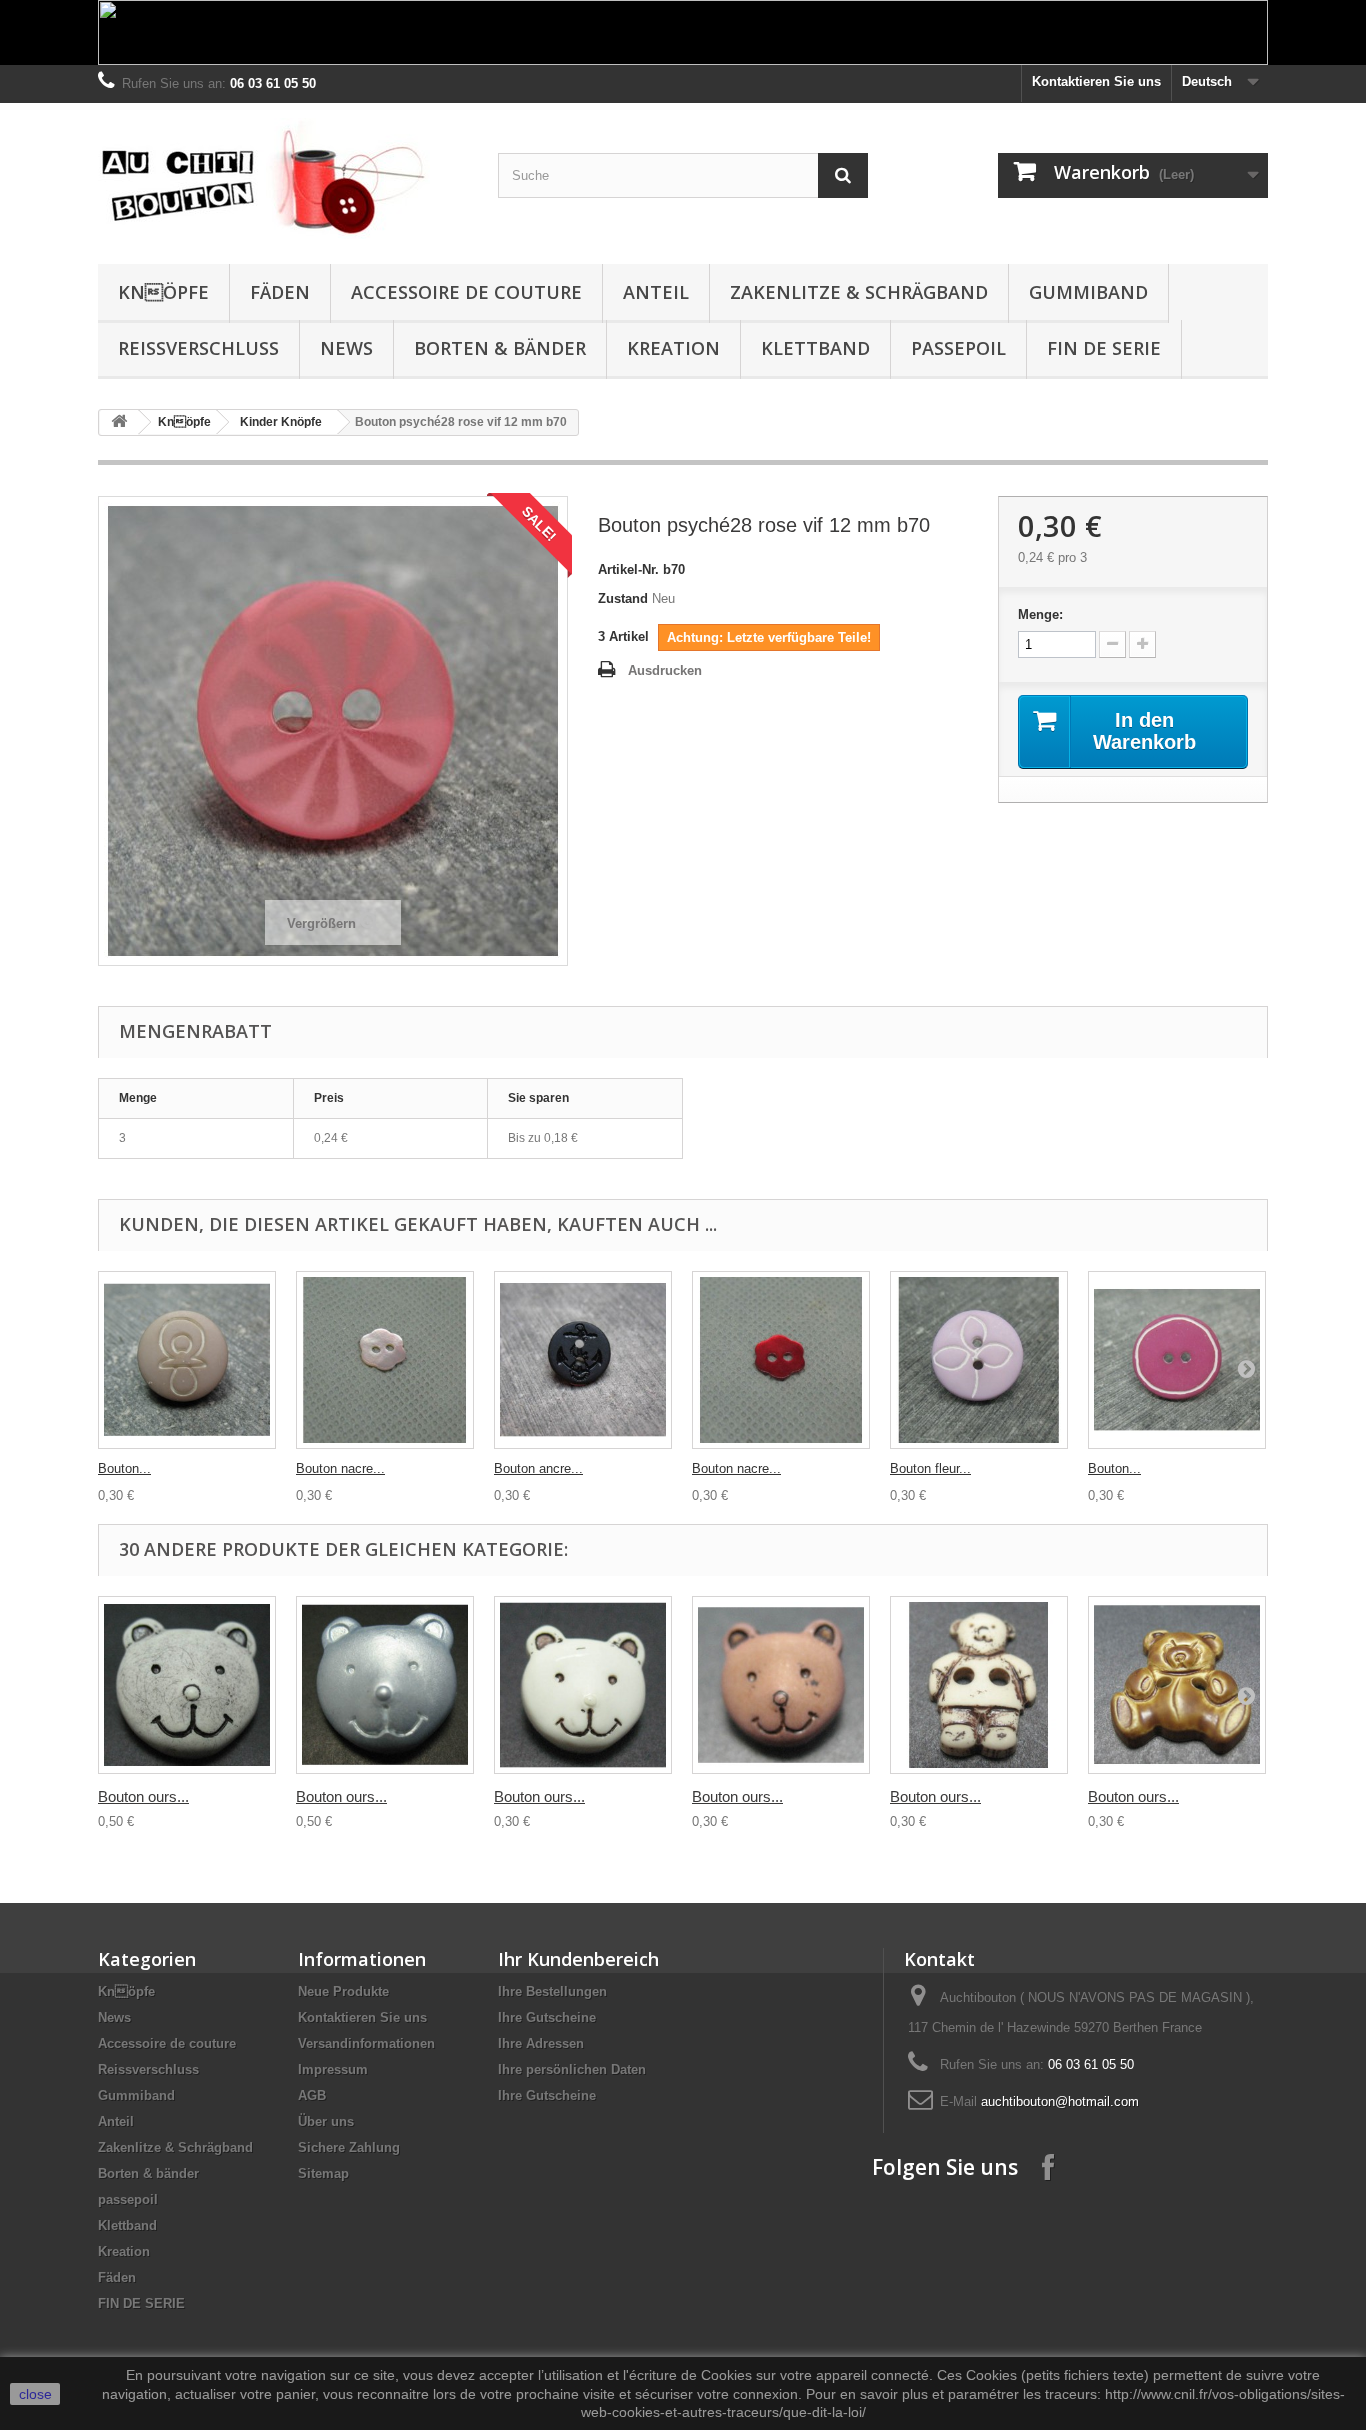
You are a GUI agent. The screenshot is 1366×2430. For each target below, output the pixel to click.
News (346, 348)
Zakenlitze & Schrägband (859, 292)
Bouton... (124, 1468)
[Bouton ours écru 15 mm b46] (979, 1685)
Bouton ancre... (538, 1468)
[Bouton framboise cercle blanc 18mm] (1177, 1360)
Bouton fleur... (930, 1468)
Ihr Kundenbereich (578, 1959)
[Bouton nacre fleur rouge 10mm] (781, 1360)
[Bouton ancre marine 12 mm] (583, 1360)
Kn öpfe (163, 292)
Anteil (656, 292)
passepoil (958, 348)
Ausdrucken (665, 670)
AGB (312, 2095)
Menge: (1040, 614)
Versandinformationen (366, 2043)
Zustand (623, 598)
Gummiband (1088, 292)
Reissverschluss (198, 348)
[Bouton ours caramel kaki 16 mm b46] (1177, 1685)
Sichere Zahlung (349, 2147)
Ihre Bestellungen (552, 1991)
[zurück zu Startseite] (119, 422)
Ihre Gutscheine (547, 2017)
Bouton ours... (143, 1796)
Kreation (673, 348)
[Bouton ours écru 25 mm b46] (187, 1685)
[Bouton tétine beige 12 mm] (187, 1360)
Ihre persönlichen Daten (572, 2069)
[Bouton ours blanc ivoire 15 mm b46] (583, 1685)
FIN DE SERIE (1104, 348)
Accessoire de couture (466, 292)
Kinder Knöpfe (281, 422)
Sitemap (323, 2173)
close (35, 2394)
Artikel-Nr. (628, 569)
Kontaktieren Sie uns (1096, 81)
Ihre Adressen (541, 2043)
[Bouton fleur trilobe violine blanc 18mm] (979, 1360)
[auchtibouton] (283, 178)
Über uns (326, 2121)
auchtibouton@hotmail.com (1060, 2101)
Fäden (280, 292)
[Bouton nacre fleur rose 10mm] (385, 1360)
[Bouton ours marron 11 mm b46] (781, 1685)
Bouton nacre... (340, 1468)
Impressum (333, 2069)
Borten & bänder (500, 348)
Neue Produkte (343, 1991)
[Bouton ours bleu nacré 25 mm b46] (385, 1685)
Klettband (815, 348)
